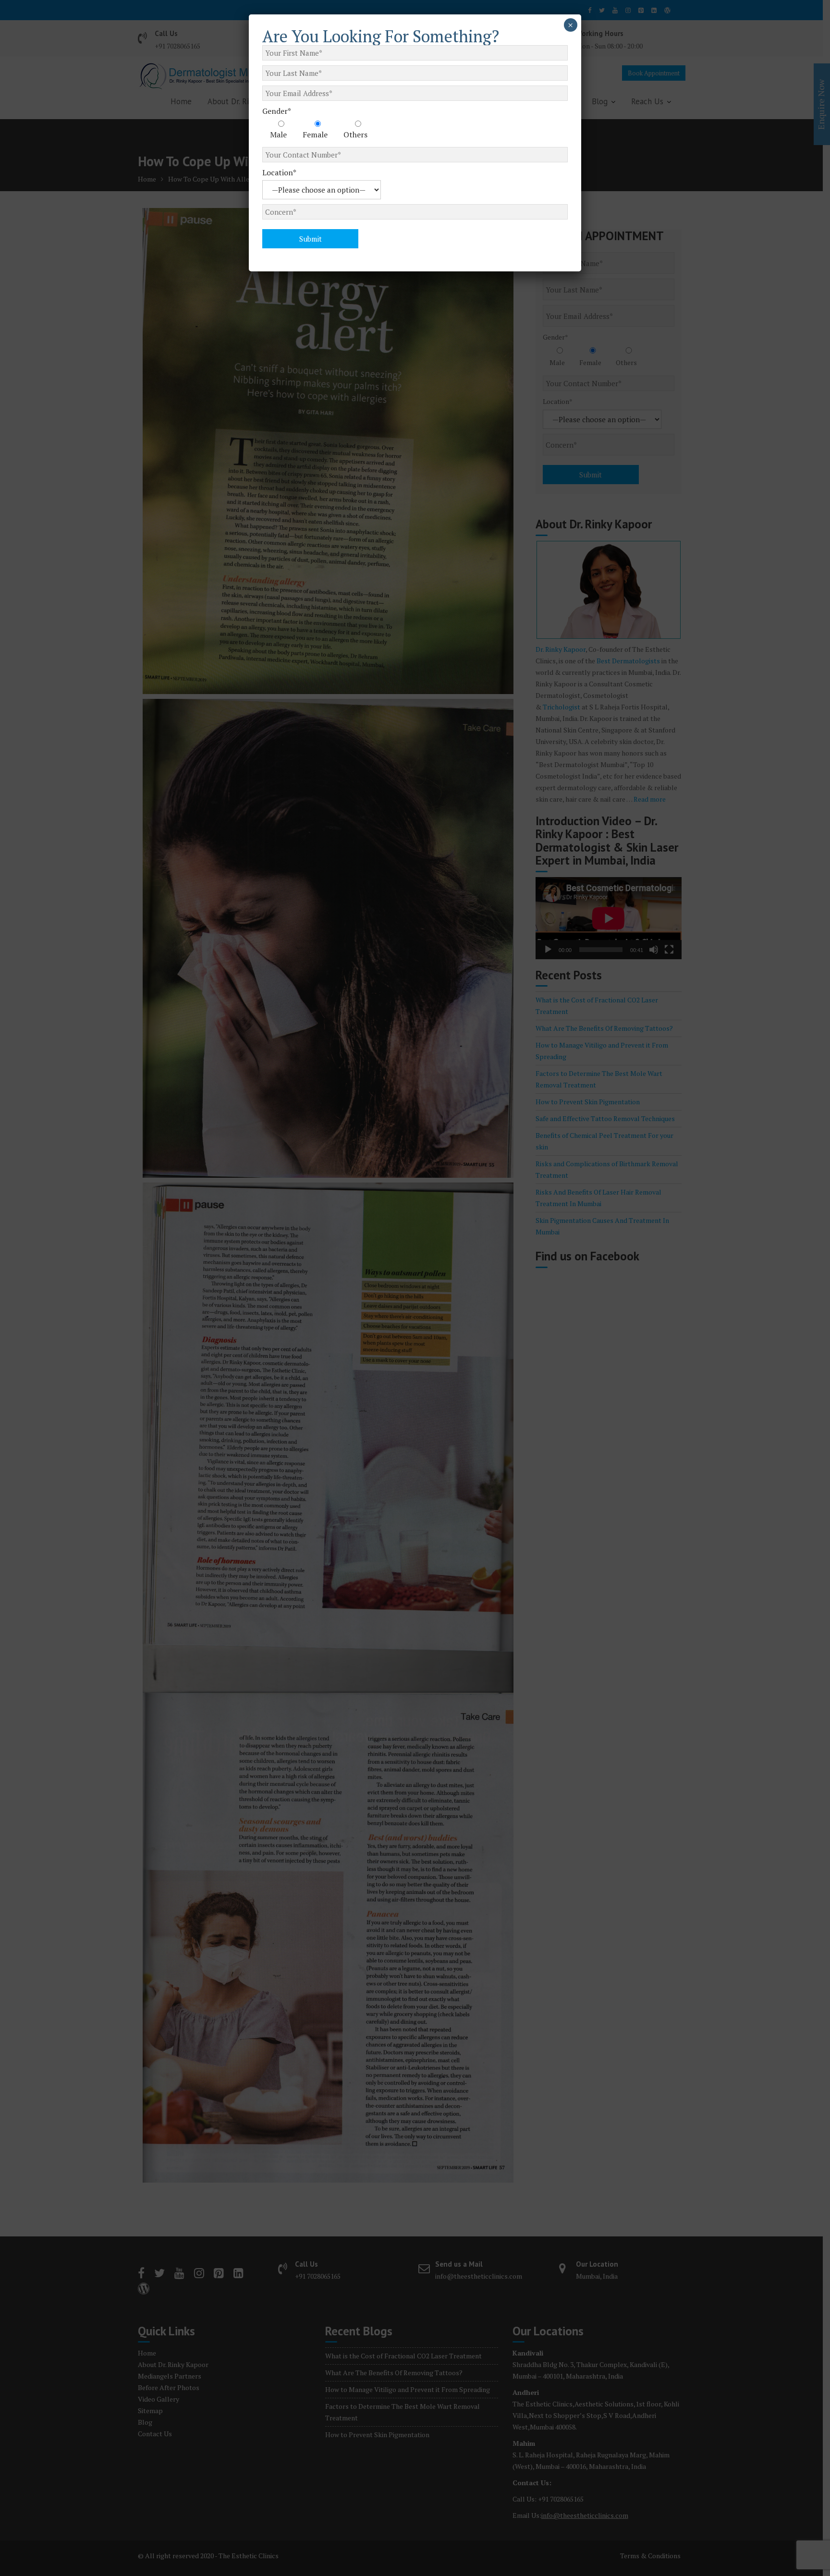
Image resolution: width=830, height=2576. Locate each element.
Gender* (277, 111)
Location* (279, 172)
